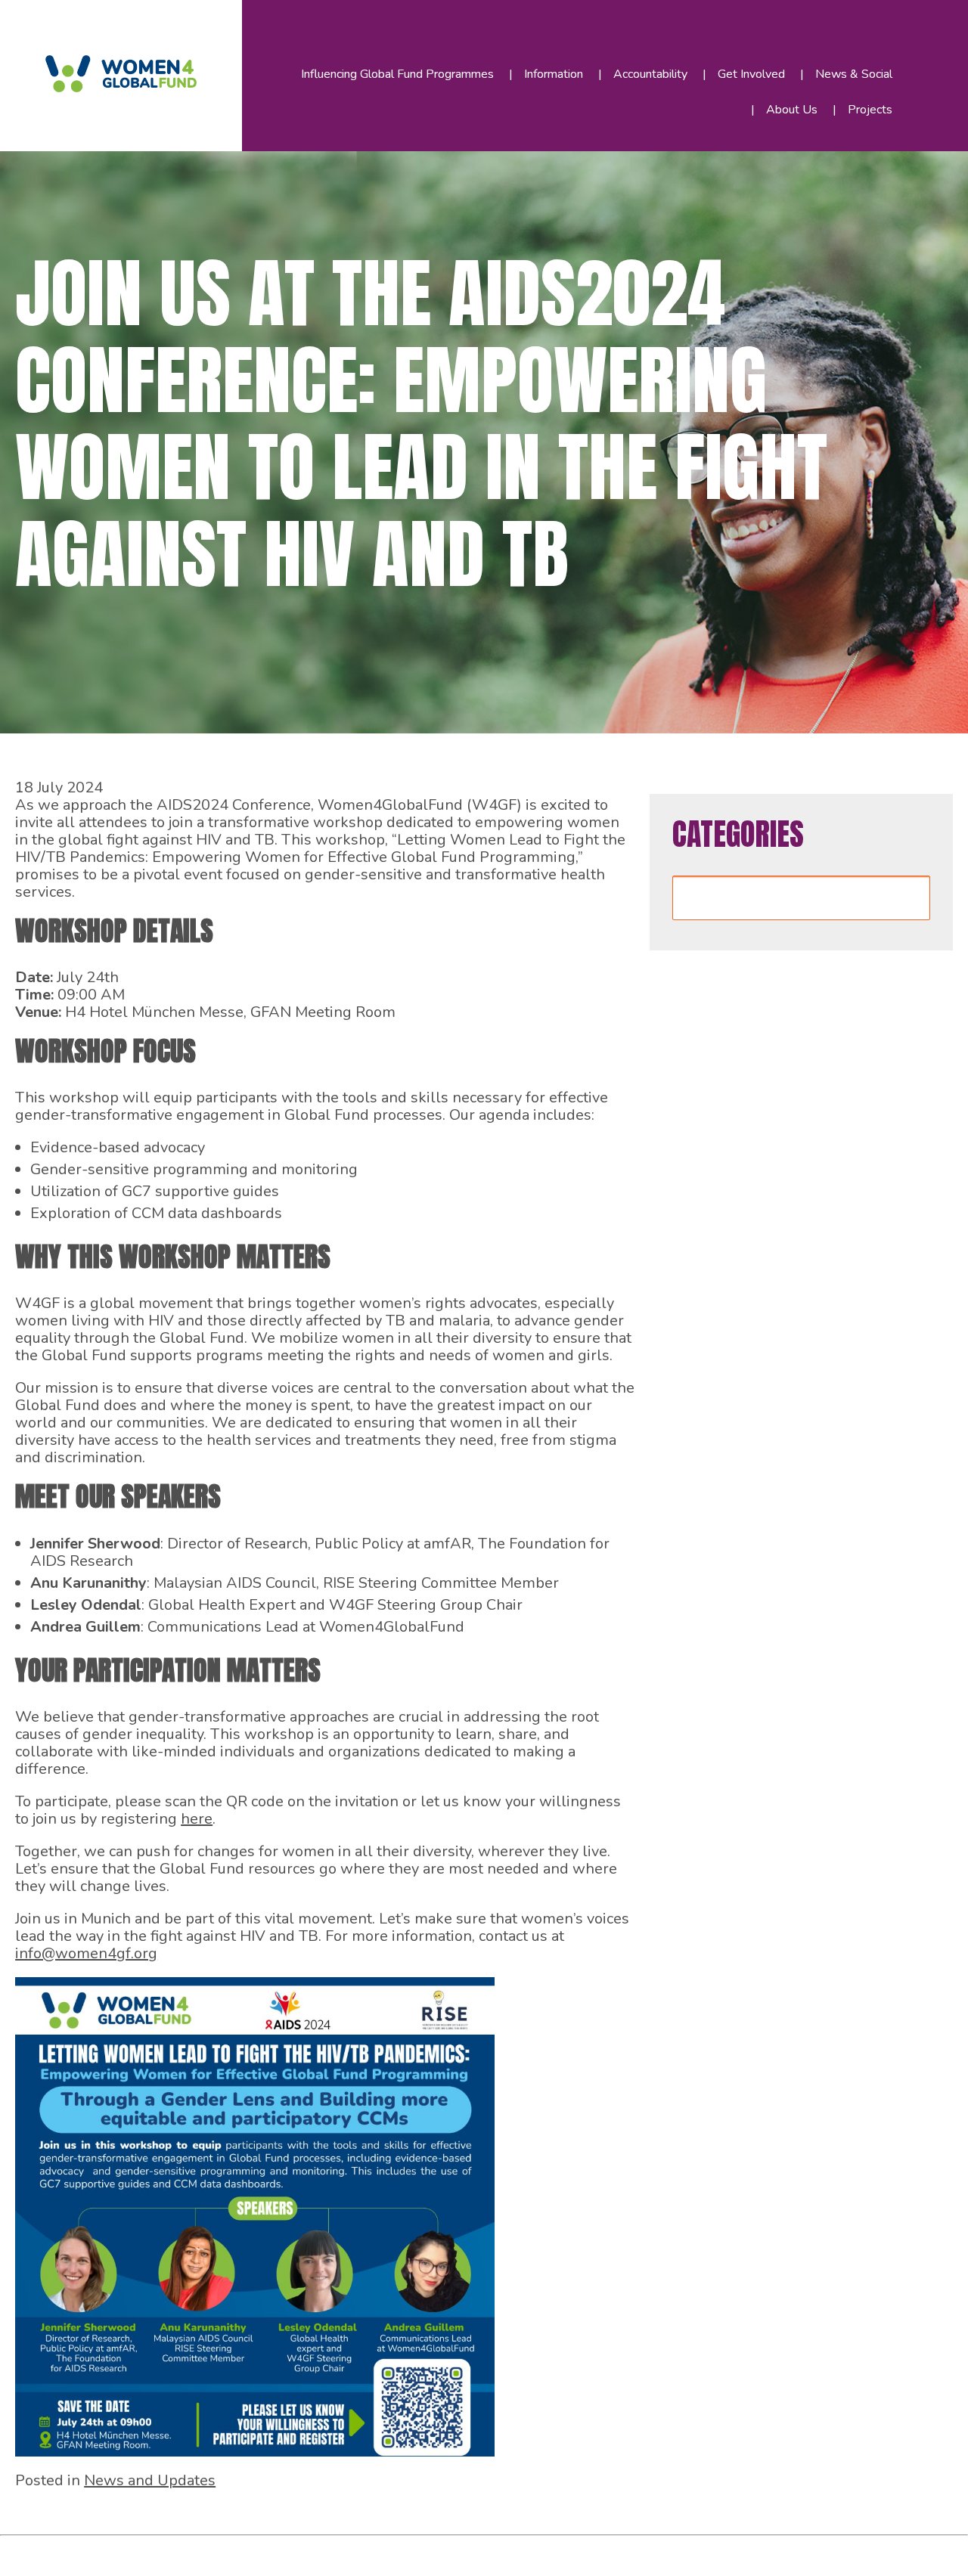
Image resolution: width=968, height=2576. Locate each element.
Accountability (650, 74)
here (197, 1819)
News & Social (854, 74)
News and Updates (150, 2480)
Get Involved (751, 74)
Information (554, 74)
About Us (792, 110)
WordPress (347, 2552)
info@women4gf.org (86, 1953)
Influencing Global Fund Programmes (397, 74)
